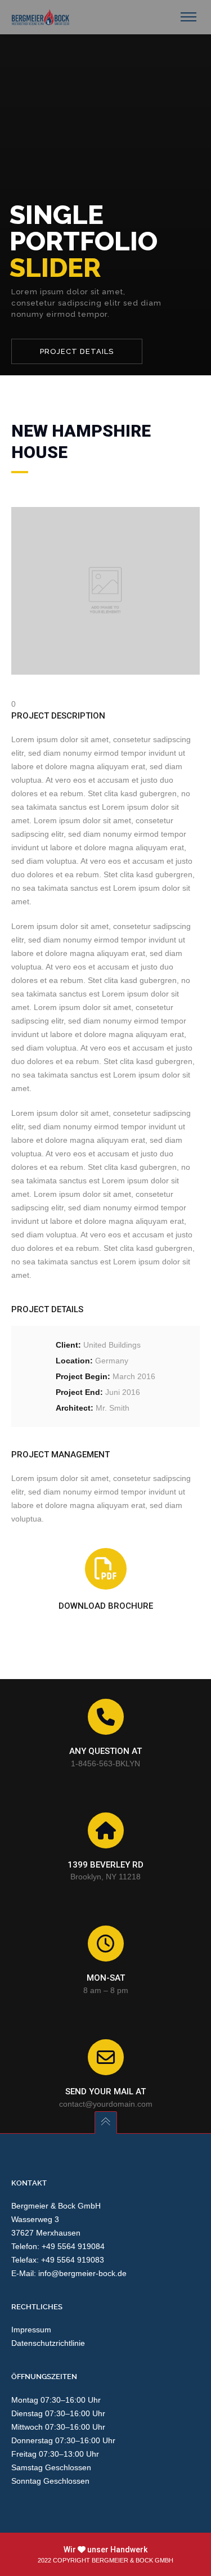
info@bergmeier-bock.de (82, 2273)
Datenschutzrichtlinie (48, 2343)
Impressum (31, 2330)
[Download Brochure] (106, 1569)
